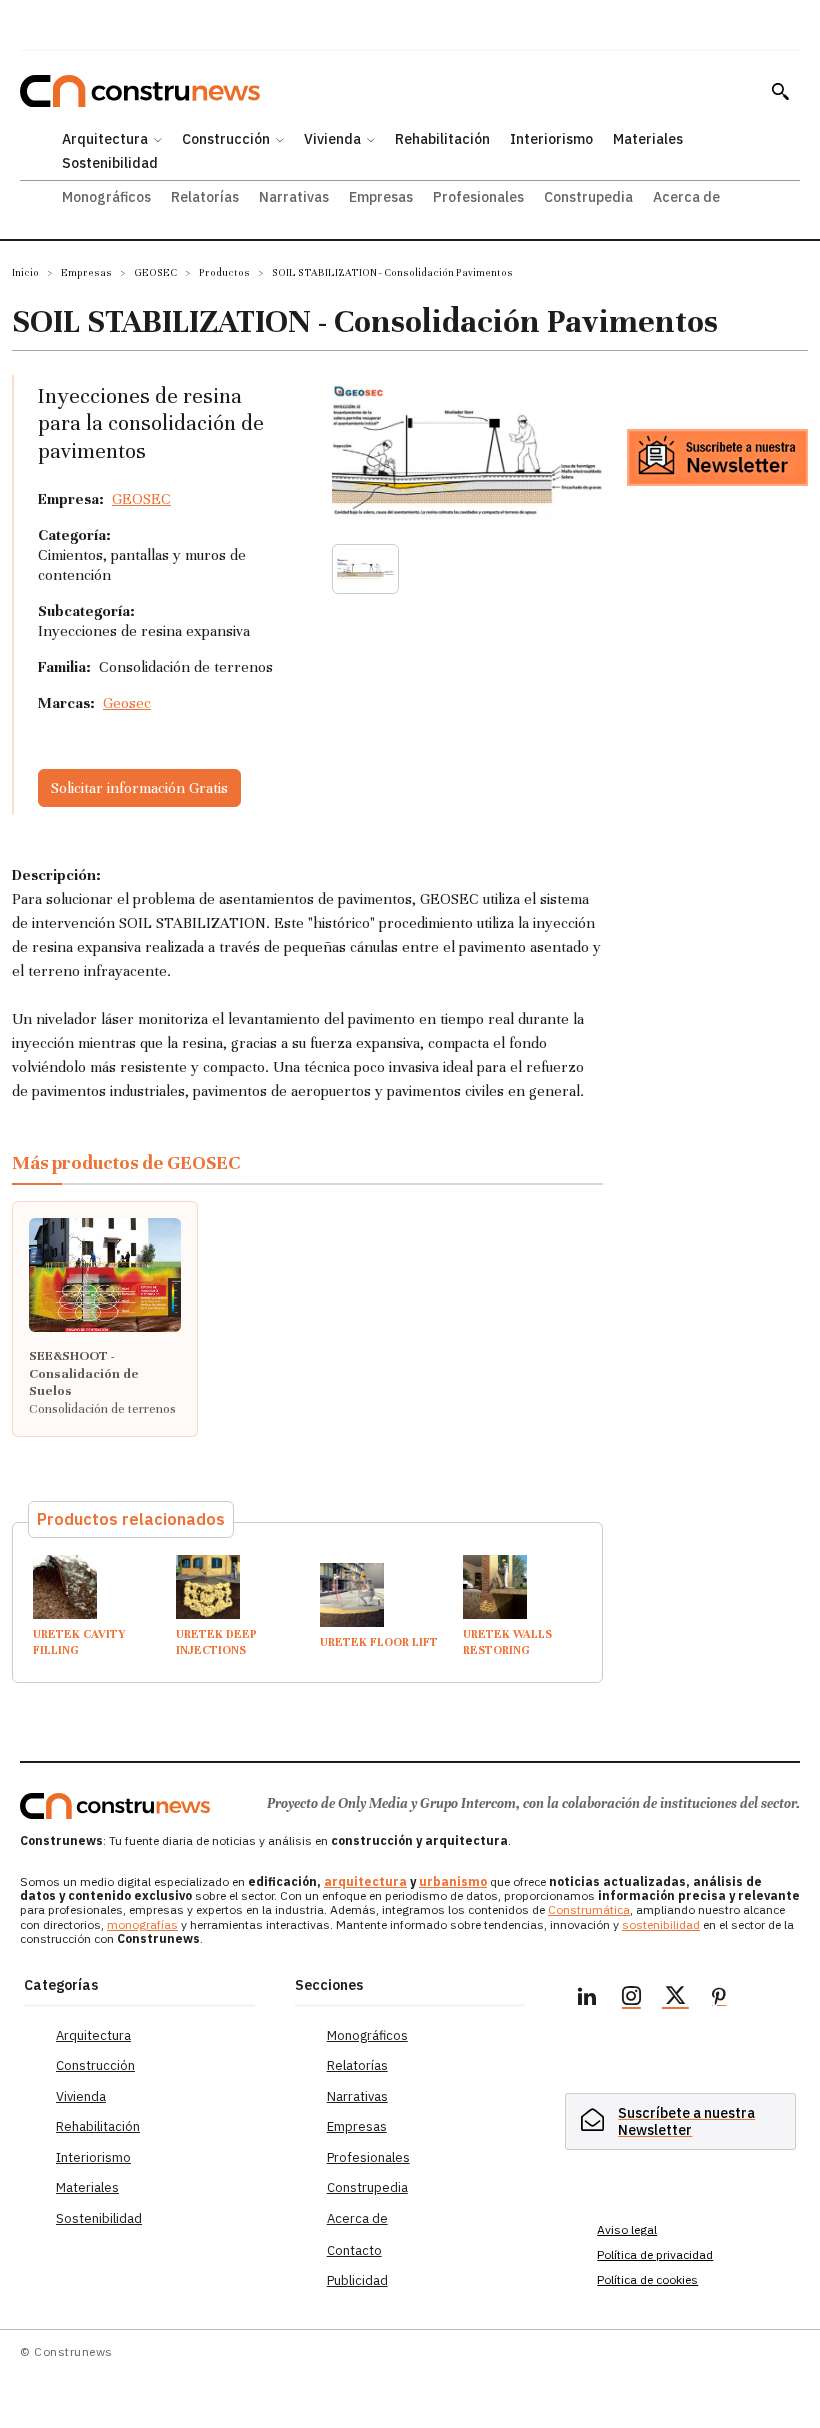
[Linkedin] (587, 1999)
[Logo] (115, 1806)
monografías (142, 1924)
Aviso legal (627, 2229)
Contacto (354, 2250)
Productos (224, 272)
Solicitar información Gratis (139, 788)
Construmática (589, 1909)
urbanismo (453, 1881)
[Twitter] (675, 1999)
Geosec (127, 703)
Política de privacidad (655, 2254)
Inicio (25, 272)
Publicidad (357, 2280)
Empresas (86, 272)
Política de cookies (647, 2279)
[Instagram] (631, 1999)
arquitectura (365, 1881)
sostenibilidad (661, 1924)
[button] (780, 91)
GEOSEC (155, 272)
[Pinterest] (719, 1999)
